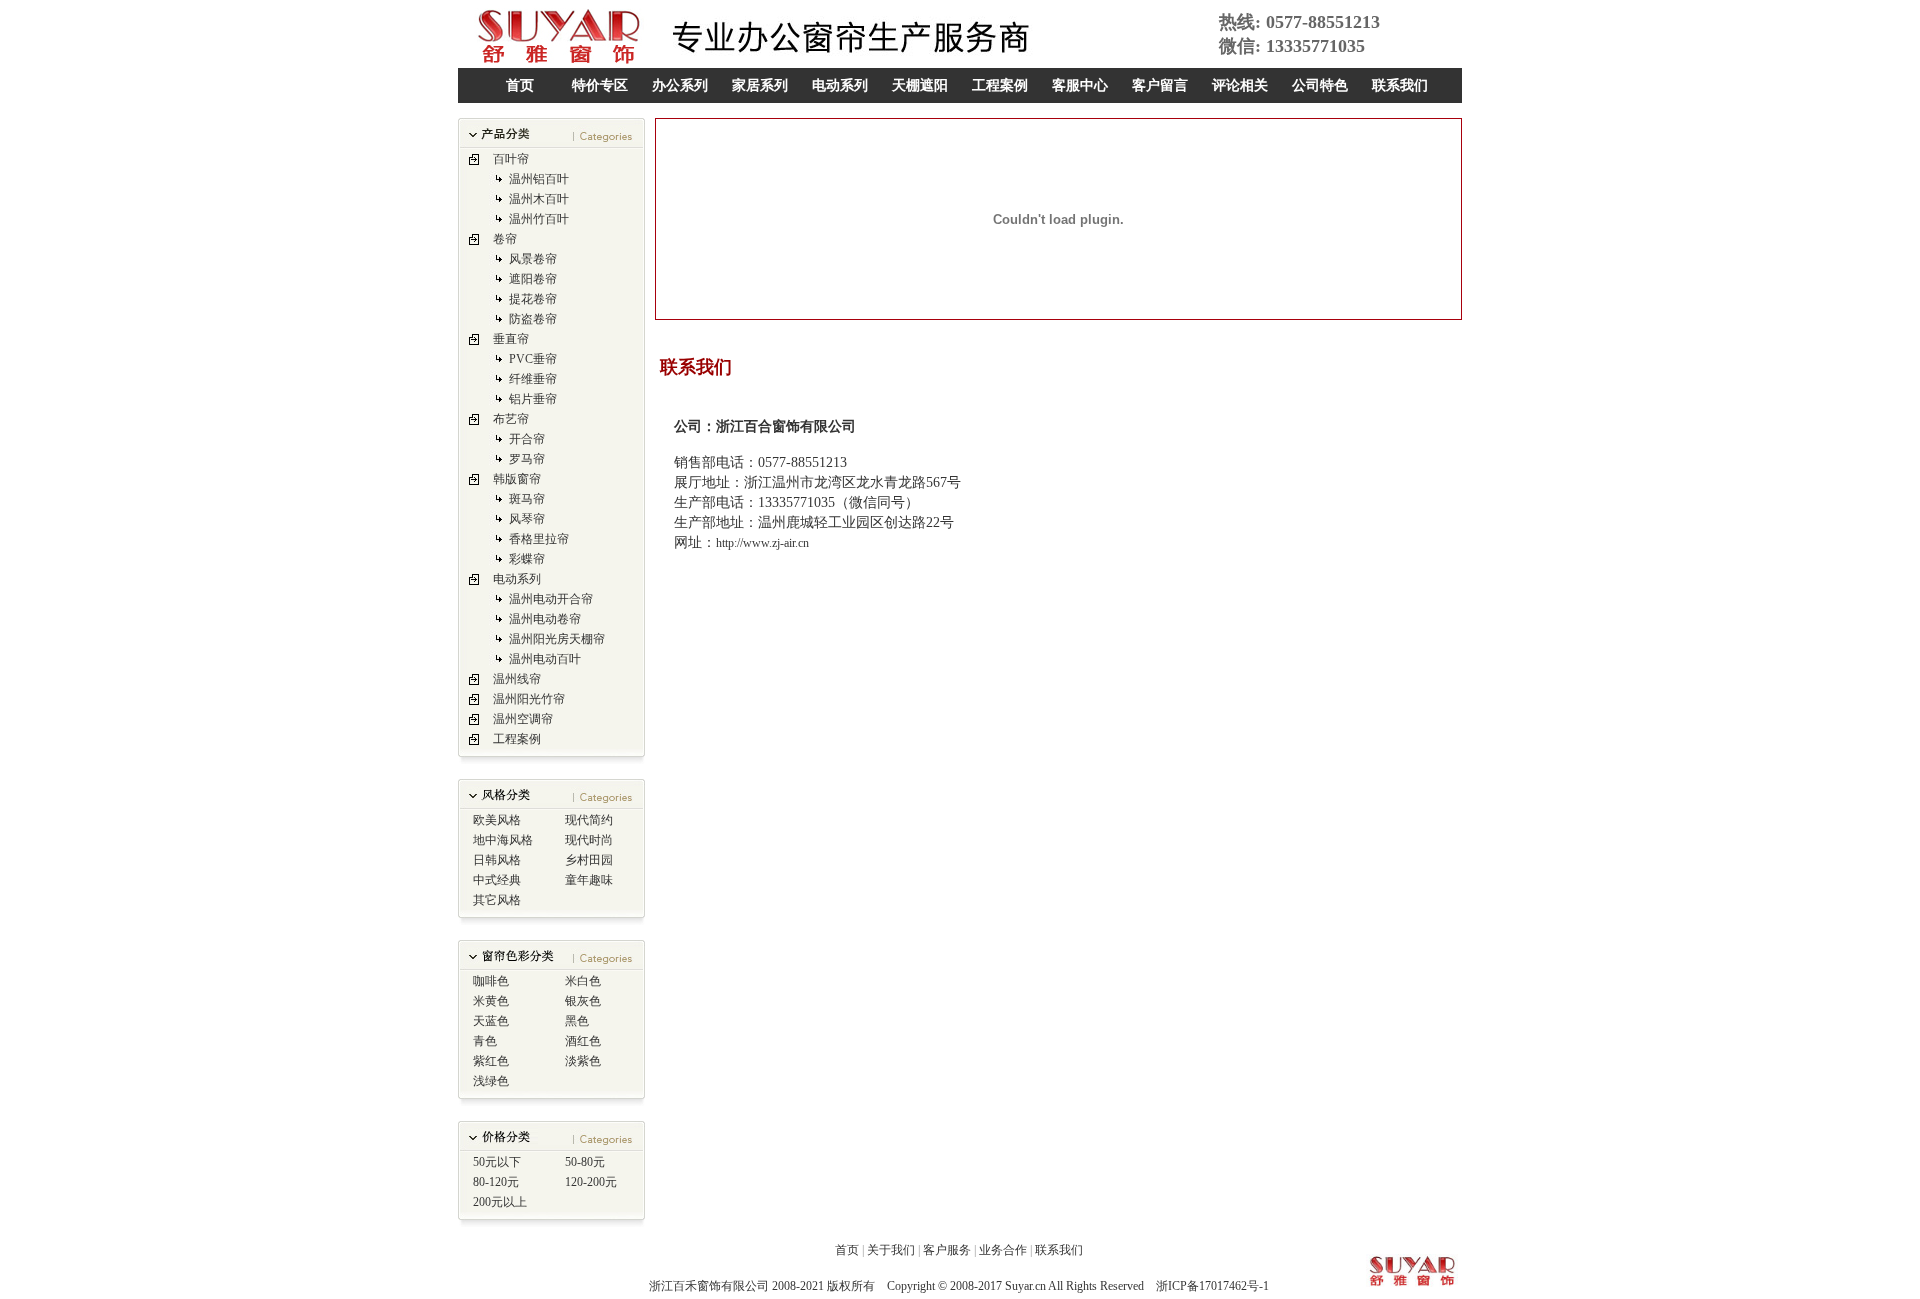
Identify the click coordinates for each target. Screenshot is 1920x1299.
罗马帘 (527, 459)
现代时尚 (589, 840)
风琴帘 (527, 519)
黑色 (577, 1021)
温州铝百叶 (539, 179)
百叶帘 (511, 159)
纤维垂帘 (533, 379)
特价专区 (600, 85)
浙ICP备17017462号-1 (1212, 1286)
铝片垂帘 (533, 399)
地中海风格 (503, 840)
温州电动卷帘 (545, 619)
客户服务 (947, 1250)
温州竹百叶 (539, 219)
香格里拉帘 (539, 539)
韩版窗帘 (517, 479)
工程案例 (1000, 85)
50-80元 (585, 1162)
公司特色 (1320, 85)
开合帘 (527, 439)
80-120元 (496, 1182)
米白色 (583, 981)
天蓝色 (491, 1021)
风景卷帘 (533, 259)
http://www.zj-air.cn (762, 543)
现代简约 (589, 820)
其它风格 (497, 900)
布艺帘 (511, 419)
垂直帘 (511, 339)
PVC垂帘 (533, 359)
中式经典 (497, 880)
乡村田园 (589, 860)
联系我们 (1400, 85)
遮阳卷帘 (533, 279)
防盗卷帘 (533, 319)
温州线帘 (517, 679)
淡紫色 (583, 1061)
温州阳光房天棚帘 (557, 639)
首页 (520, 85)
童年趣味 (589, 880)
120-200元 (591, 1182)
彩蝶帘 (527, 559)
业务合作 (1003, 1250)
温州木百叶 (539, 199)
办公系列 (680, 85)
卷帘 (505, 239)
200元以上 (500, 1202)
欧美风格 (497, 820)
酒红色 (583, 1041)
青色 (485, 1041)
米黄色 (491, 1001)
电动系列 (840, 85)
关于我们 (891, 1250)
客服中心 (1080, 85)
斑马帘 (527, 499)
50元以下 (497, 1162)
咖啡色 (491, 981)
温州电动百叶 (545, 659)
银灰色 (583, 1001)
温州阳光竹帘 (529, 699)
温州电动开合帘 (551, 599)
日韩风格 (497, 860)
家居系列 (760, 85)
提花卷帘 (533, 299)
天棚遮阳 (920, 85)
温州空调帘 (523, 719)
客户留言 (1160, 85)
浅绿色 (491, 1081)
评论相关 (1240, 85)
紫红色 (491, 1061)
